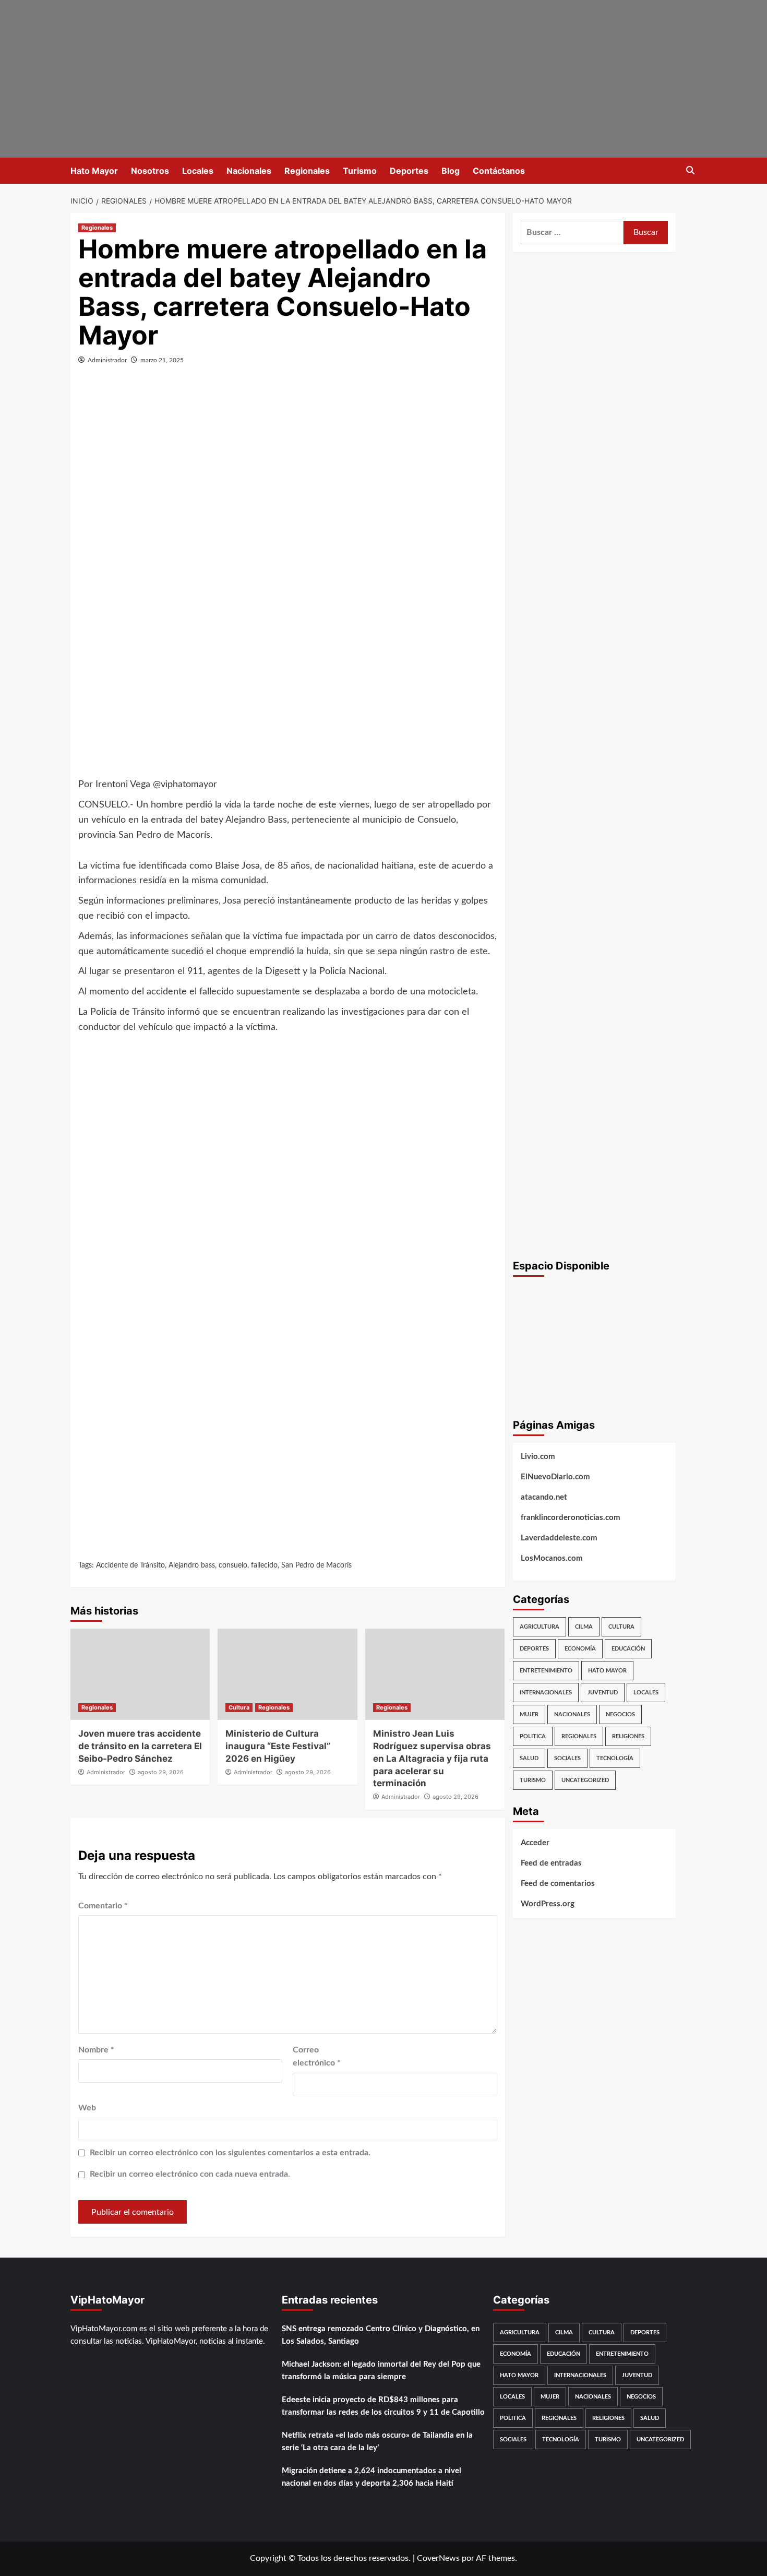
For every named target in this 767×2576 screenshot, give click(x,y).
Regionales (307, 171)
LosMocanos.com (552, 1558)
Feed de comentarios (558, 1884)
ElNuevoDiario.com (555, 1477)
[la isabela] (488, 75)
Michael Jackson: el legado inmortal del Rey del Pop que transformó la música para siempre (381, 2371)
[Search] (690, 171)
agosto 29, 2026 (161, 1772)
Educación (628, 1649)
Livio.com (538, 1457)
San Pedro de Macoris (316, 1565)
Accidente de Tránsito (130, 1565)
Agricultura (540, 1627)
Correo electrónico (317, 2057)
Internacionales (546, 1693)
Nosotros (150, 171)
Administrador (107, 360)
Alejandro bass (192, 1565)
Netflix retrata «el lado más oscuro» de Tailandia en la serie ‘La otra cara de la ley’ (377, 2442)
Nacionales (249, 171)
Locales (198, 171)
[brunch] (595, 1345)
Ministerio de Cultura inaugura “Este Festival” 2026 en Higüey (278, 1746)
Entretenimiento (546, 1671)
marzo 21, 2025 (162, 360)
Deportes (409, 171)
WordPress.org (548, 1904)
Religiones (628, 1736)
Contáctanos (499, 171)
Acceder (535, 1843)
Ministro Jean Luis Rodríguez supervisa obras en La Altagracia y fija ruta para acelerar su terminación (432, 1758)
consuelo (233, 1565)
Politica (533, 1736)
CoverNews (438, 2558)
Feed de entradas (551, 1863)
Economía (580, 1649)
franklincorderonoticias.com (571, 1518)
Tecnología (615, 1758)
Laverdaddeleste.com (559, 1538)
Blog (451, 171)
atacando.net (544, 1497)
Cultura (239, 1707)
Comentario (103, 1906)
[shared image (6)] (595, 609)
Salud (529, 1758)
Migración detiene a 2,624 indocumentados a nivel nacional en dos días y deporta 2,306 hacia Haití (371, 2477)
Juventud (603, 1693)
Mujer (529, 1714)
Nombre (96, 2050)
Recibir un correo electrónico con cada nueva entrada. (190, 2174)
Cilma (584, 1627)
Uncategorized (585, 1780)
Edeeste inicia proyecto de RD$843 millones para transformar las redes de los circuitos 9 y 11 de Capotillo (383, 2406)
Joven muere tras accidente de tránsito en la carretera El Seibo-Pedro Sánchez (140, 1746)
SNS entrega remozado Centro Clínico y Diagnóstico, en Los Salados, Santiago (381, 2335)
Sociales (567, 1758)
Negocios (620, 1714)
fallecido (264, 1565)
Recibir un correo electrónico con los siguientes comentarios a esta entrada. (230, 2153)
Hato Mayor (94, 171)
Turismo (360, 171)
